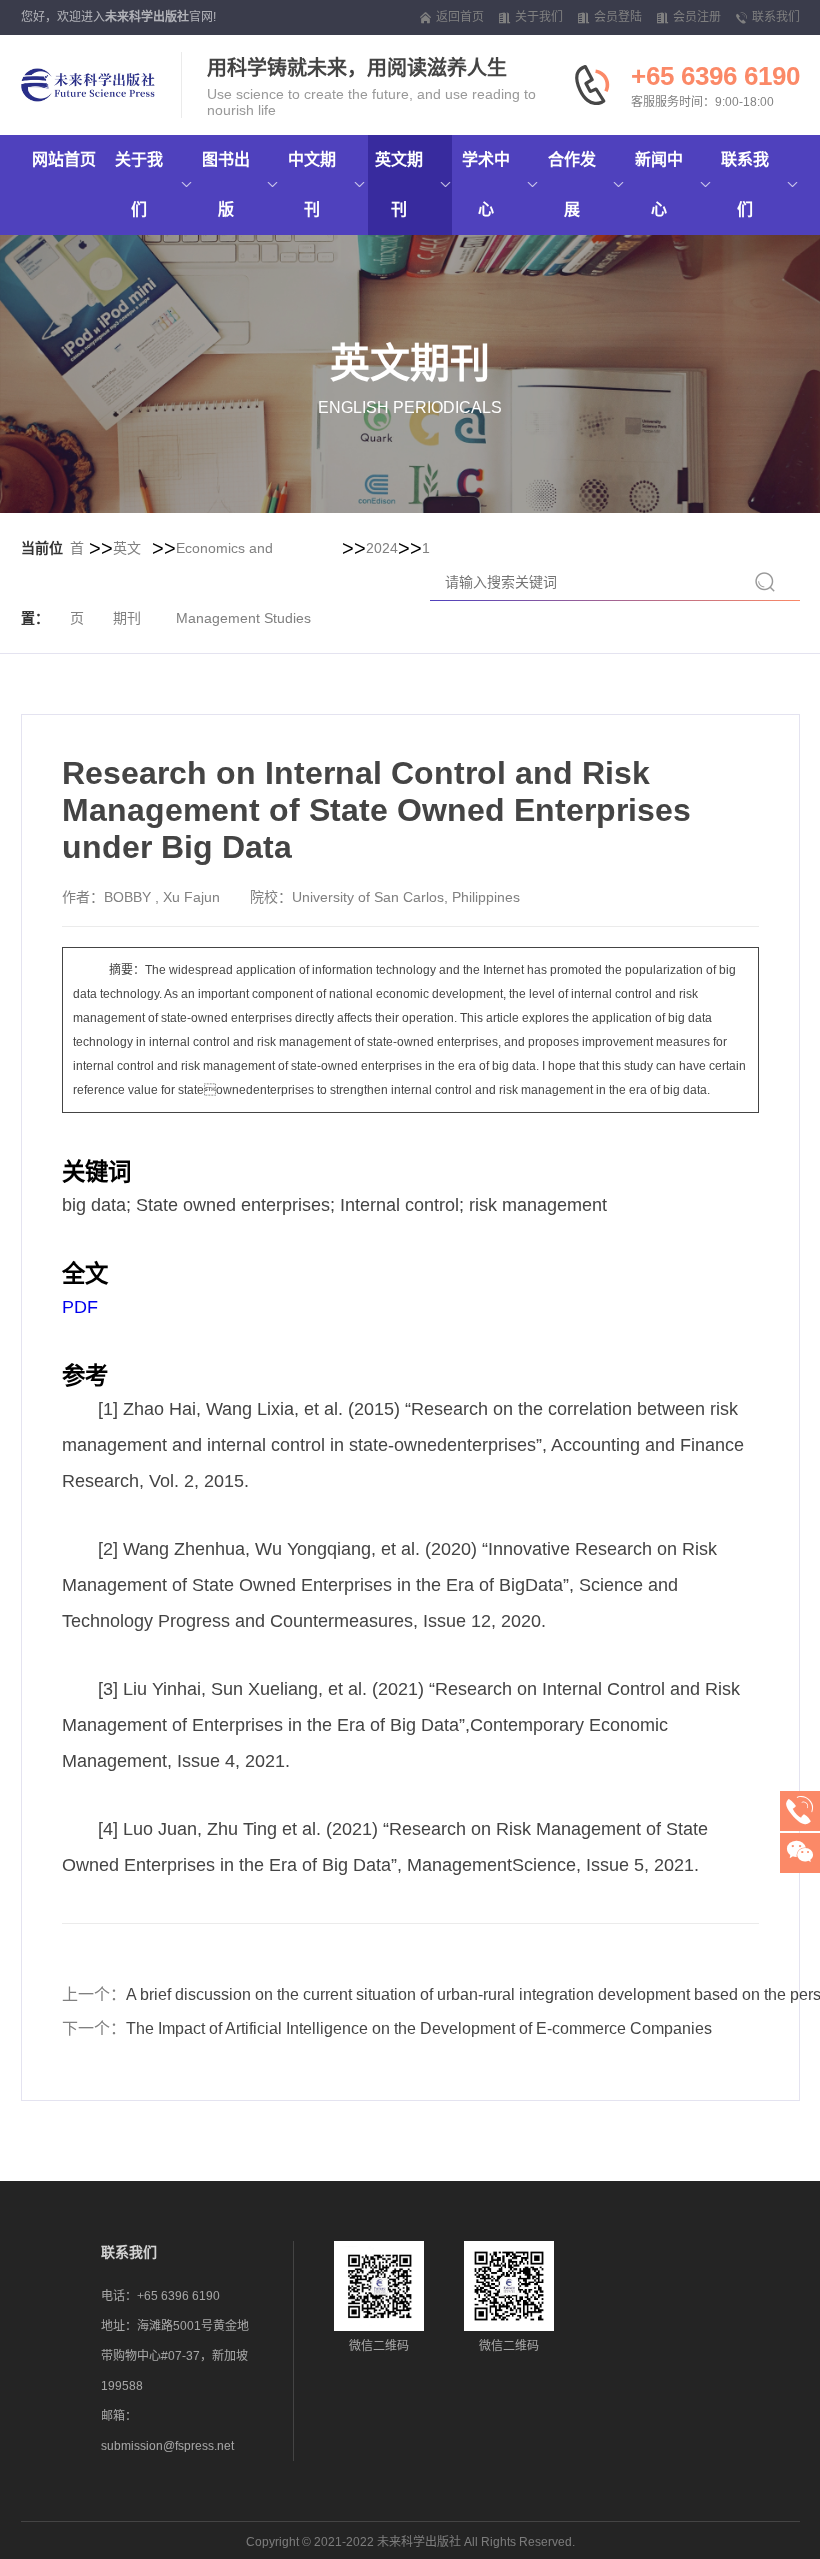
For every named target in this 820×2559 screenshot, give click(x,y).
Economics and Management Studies (243, 583)
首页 (77, 583)
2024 (382, 548)
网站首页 (64, 159)
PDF (80, 1307)
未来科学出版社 (147, 17)
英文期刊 (127, 583)
